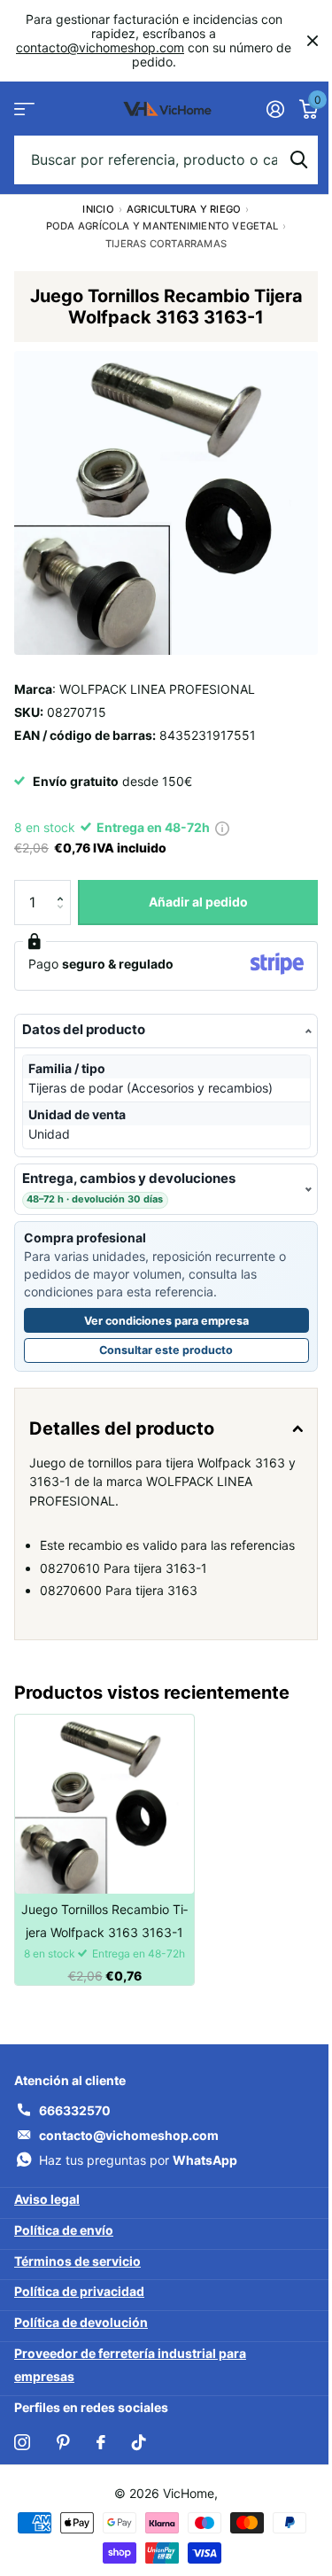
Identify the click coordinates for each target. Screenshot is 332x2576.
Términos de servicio (77, 2270)
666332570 (75, 2120)
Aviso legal (47, 2209)
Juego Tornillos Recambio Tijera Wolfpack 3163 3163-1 (104, 1930)
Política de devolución (81, 2332)
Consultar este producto (194, 1340)
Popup (222, 827)
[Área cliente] (275, 109)
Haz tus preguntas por (138, 2170)
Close (313, 41)
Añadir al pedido (198, 902)
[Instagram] (22, 2452)
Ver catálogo (24, 109)
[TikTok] (139, 2452)
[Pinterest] (63, 2452)
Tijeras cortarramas (166, 244)
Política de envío (64, 2240)
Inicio (98, 209)
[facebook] (101, 2452)
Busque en (298, 160)
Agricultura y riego (184, 209)
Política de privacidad (79, 2301)
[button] (64, 887)
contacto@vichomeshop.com (100, 47)
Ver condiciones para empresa (159, 1307)
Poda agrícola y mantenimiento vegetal (162, 226)
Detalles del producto (122, 1415)
